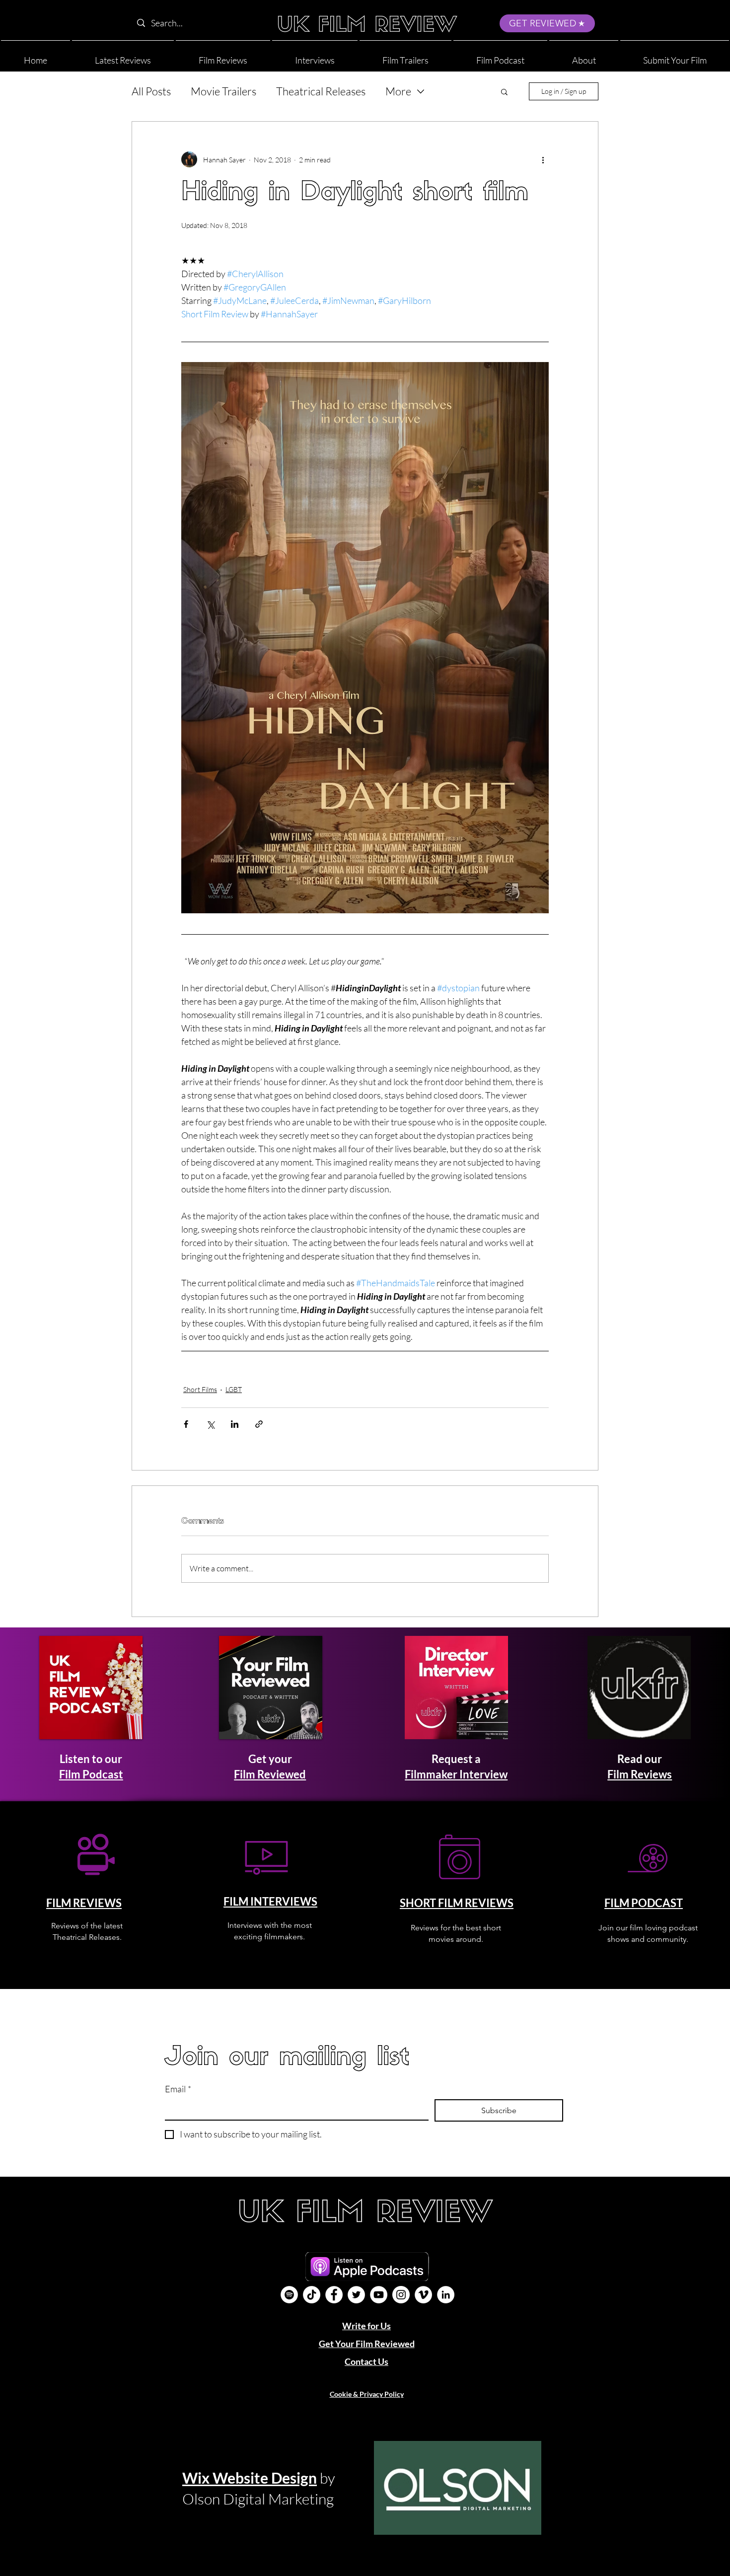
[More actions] (543, 159)
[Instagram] (401, 2295)
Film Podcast (91, 1774)
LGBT (234, 1389)
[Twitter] (356, 2295)
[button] (584, 56)
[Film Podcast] (289, 2295)
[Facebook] (334, 2295)
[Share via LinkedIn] (235, 1424)
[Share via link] (259, 1424)
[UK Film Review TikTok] (312, 2295)
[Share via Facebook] (186, 1424)
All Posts (151, 91)
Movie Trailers (223, 91)
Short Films (200, 1389)
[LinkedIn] (446, 2295)
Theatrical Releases (321, 91)
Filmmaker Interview (456, 1774)
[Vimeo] (423, 2295)
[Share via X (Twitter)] (210, 1424)
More (398, 91)
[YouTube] (379, 2295)
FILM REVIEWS (84, 1903)
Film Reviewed (270, 1774)
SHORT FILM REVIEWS (457, 1903)
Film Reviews (640, 1774)
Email (178, 2089)
